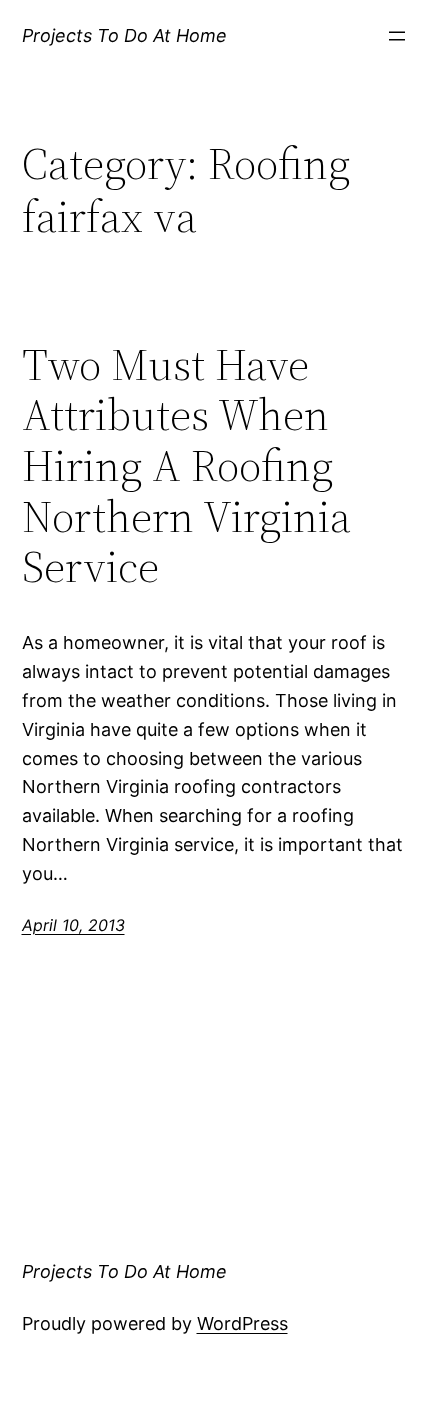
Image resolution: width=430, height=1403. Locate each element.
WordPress (242, 1323)
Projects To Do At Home (124, 35)
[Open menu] (397, 36)
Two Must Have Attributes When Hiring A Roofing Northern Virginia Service (186, 466)
